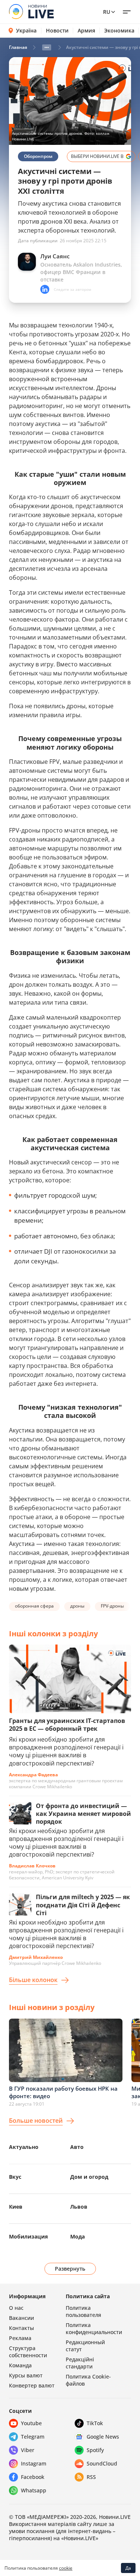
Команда (20, 2365)
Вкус (15, 2177)
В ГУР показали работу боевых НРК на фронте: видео (63, 2092)
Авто (77, 2147)
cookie (66, 2568)
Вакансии (21, 2318)
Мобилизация (28, 2236)
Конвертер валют (32, 2385)
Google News (103, 2437)
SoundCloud (102, 2463)
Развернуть (70, 2269)
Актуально (24, 2147)
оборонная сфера (34, 1606)
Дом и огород (89, 2177)
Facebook (33, 2477)
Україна (26, 30)
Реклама (20, 2338)
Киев (16, 2207)
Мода (77, 2236)
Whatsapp (34, 2490)
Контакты (21, 2328)
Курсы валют (26, 2375)
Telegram (33, 2437)
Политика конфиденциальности (94, 2328)
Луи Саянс (55, 256)
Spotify (95, 2450)
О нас (16, 2308)
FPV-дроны (112, 1606)
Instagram (34, 2463)
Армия (86, 31)
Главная (18, 47)
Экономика (119, 31)
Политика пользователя (83, 2311)
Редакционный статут (85, 2346)
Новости (57, 31)
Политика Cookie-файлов (88, 2380)
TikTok (95, 2423)
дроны (77, 1606)
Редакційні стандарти (80, 2363)
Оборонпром (38, 156)
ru (107, 12)
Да (128, 2568)
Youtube (31, 2423)
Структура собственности (28, 2352)
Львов (79, 2207)
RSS (91, 2477)
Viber (28, 2450)
